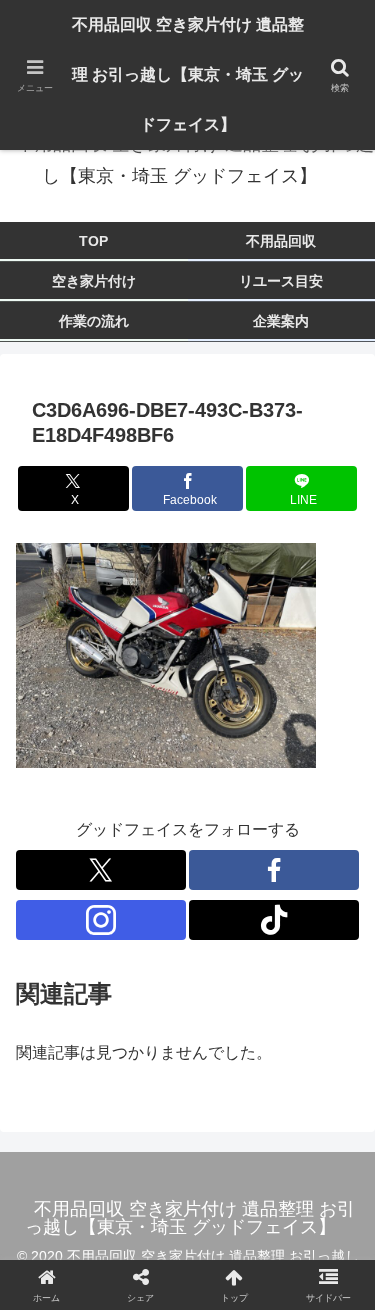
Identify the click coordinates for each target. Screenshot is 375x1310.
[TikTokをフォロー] (274, 920)
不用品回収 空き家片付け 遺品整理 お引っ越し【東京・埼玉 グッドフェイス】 (188, 74)
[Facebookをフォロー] (274, 870)
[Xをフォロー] (101, 870)
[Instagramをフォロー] (101, 920)
